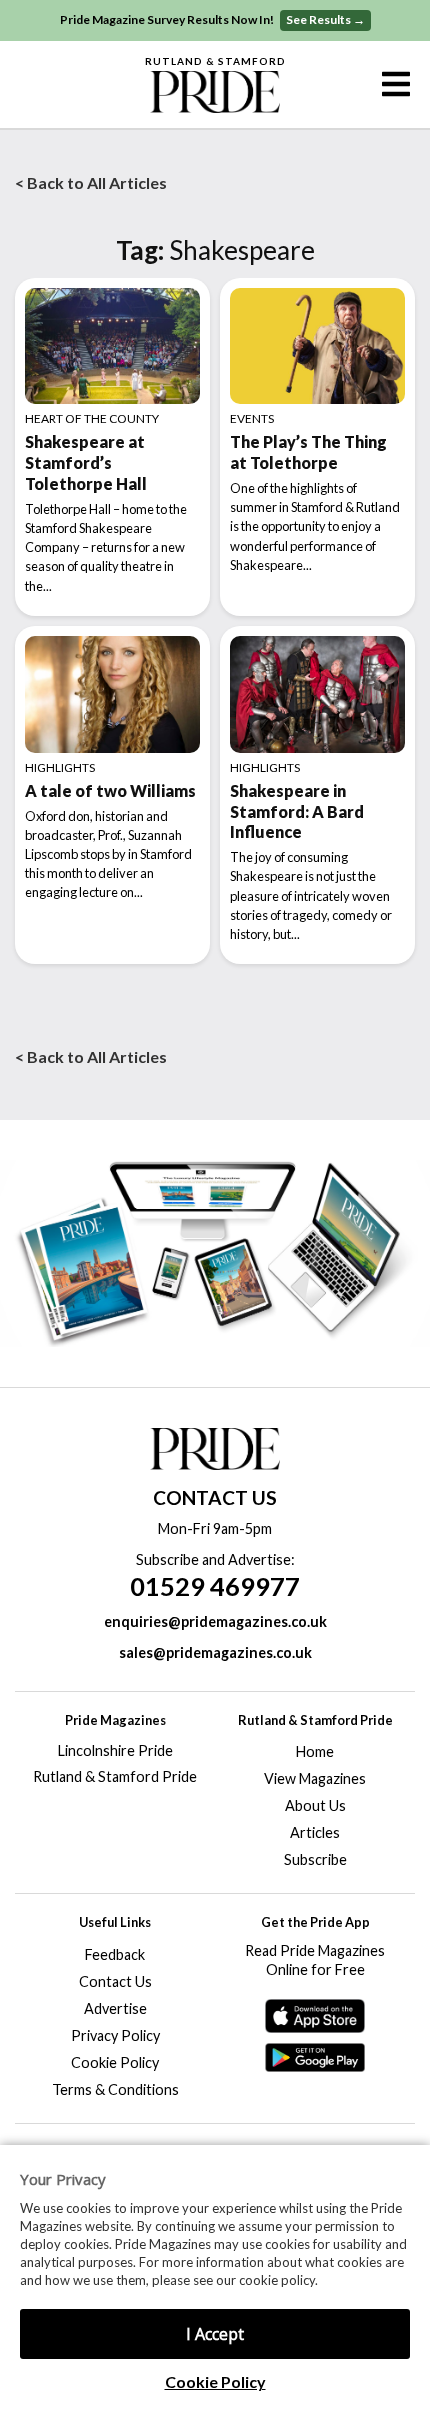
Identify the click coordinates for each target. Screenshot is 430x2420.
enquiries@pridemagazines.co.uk (215, 1621)
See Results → (325, 19)
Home (315, 1751)
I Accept (215, 2334)
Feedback (115, 1954)
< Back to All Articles (91, 182)
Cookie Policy (215, 2381)
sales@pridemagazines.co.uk (215, 1652)
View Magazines (315, 1778)
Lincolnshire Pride (115, 1750)
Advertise (115, 2008)
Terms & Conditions (115, 2089)
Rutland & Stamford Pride (115, 1776)
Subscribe (315, 1859)
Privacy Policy (115, 2035)
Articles (315, 1832)
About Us (315, 1805)
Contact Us (115, 1981)
